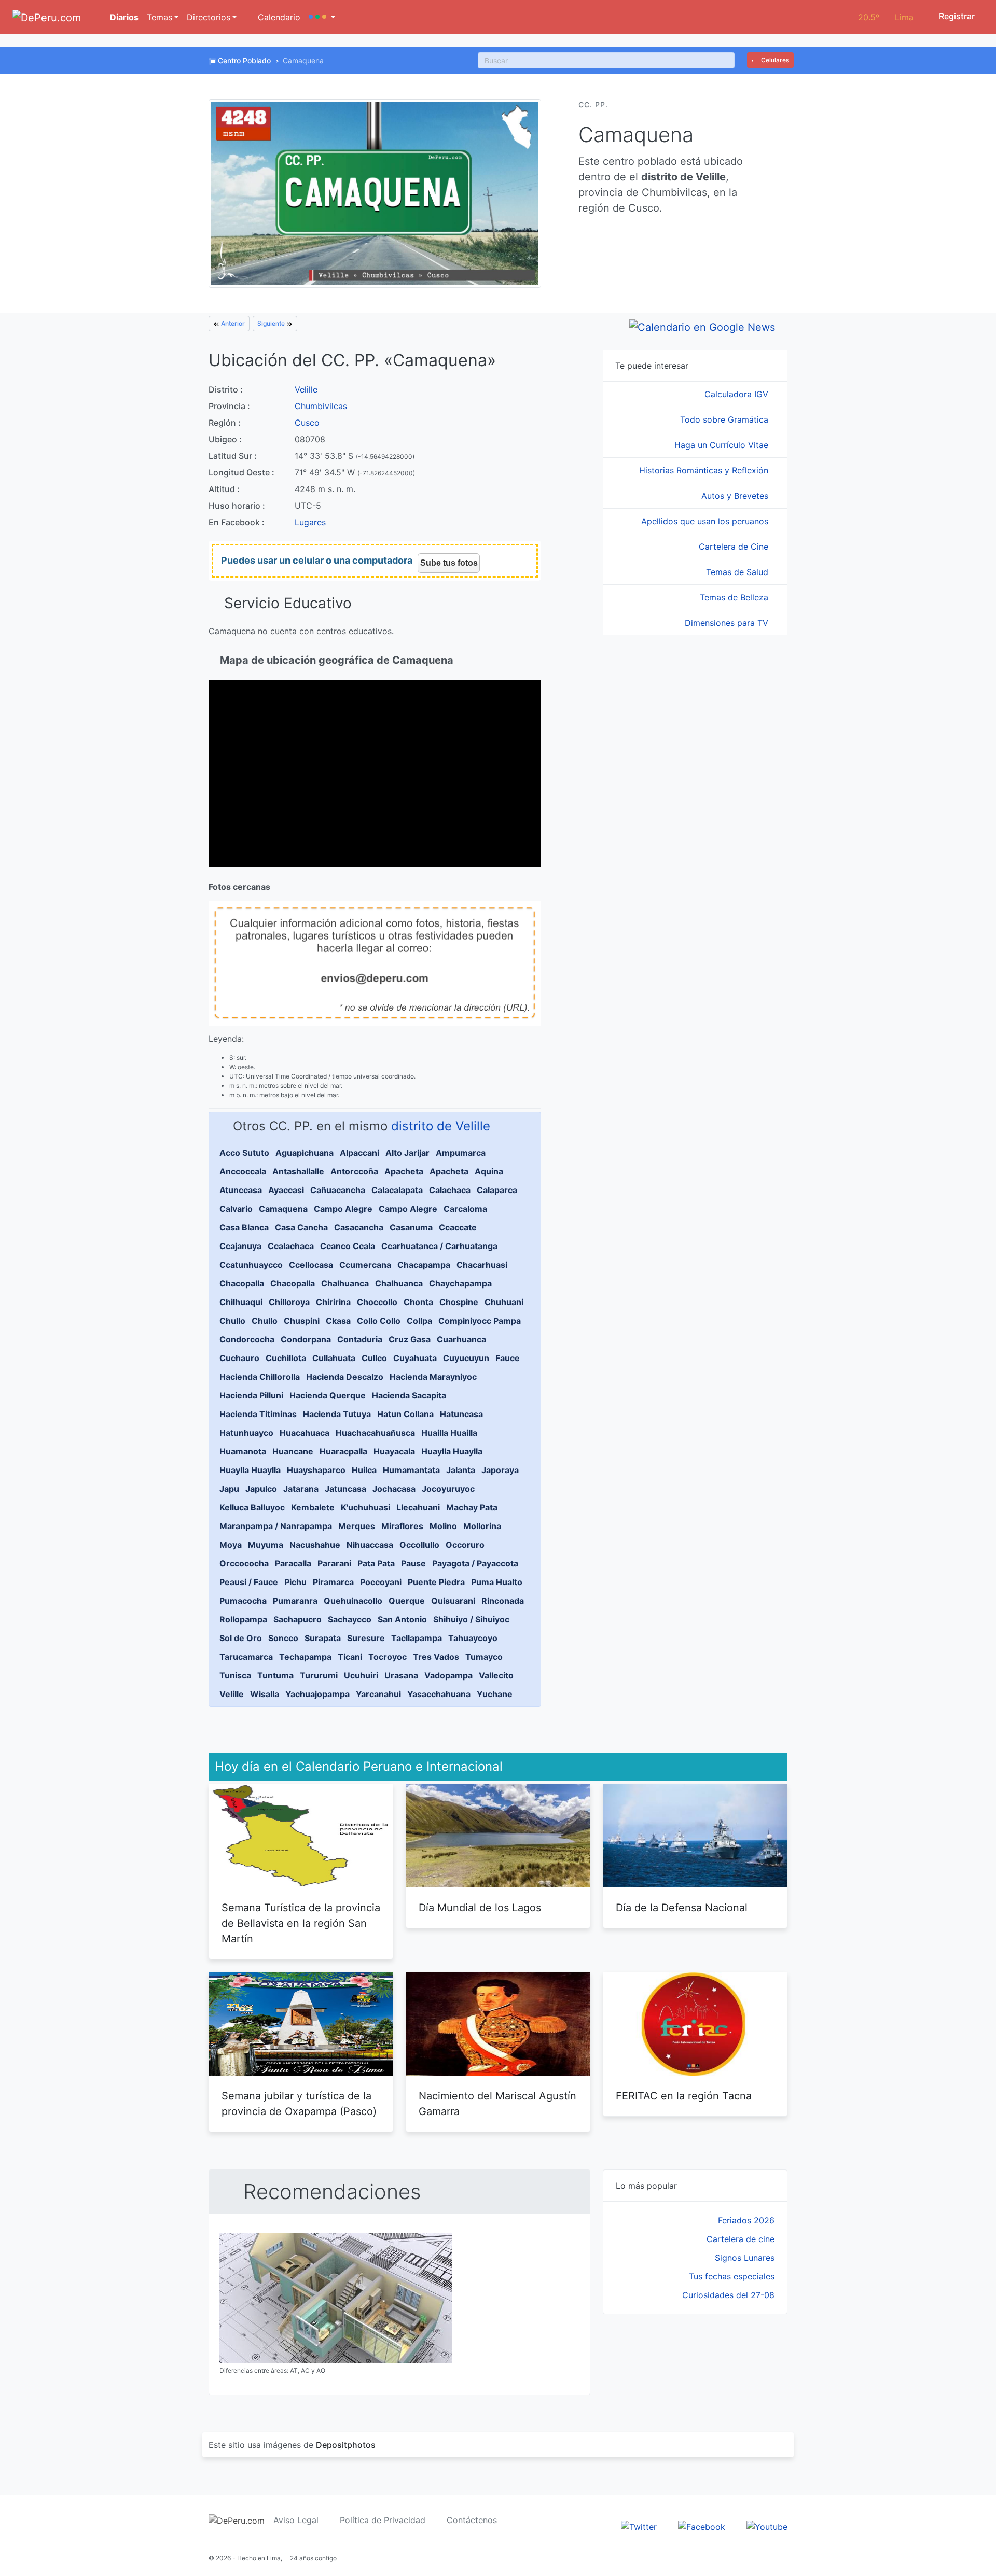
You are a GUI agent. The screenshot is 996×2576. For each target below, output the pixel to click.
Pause (413, 1563)
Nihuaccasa (370, 1545)
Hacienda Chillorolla (260, 1377)
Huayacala (394, 1451)
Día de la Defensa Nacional (682, 1908)
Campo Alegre (343, 1209)
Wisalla (265, 1694)
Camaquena (283, 1209)
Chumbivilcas (321, 406)
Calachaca (450, 1190)
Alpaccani (359, 1153)
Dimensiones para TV (728, 623)
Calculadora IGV (738, 394)
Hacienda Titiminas (258, 1414)
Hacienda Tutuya (337, 1414)
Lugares (310, 522)
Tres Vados (436, 1657)
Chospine (459, 1302)
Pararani (334, 1563)
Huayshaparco (316, 1470)
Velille (306, 389)
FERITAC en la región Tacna (684, 2096)
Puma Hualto (497, 1582)
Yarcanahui (378, 1694)
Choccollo (377, 1302)
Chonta (418, 1302)
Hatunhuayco (246, 1433)
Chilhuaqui (241, 1302)
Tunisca (235, 1675)
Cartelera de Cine (735, 547)
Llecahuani (418, 1507)
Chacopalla (242, 1283)
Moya (231, 1545)
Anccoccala (243, 1171)
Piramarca (333, 1582)
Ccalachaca (291, 1246)
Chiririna (333, 1302)
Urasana (401, 1675)
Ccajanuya (240, 1246)
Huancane (293, 1451)
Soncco (283, 1638)
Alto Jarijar (407, 1153)
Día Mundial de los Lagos (480, 1908)
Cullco (374, 1358)
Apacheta (404, 1171)
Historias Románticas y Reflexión (705, 470)
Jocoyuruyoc (448, 1489)
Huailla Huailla (449, 1433)
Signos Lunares (745, 2258)
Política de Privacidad (383, 2520)
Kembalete (313, 1507)
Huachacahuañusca (375, 1433)
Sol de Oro (241, 1638)
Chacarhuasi (482, 1265)
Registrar (956, 16)
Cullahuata (334, 1358)
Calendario (278, 17)
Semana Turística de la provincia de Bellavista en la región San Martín (301, 1923)
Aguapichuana (305, 1153)
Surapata (323, 1638)
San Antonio (402, 1619)
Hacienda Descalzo (345, 1377)
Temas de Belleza (735, 597)
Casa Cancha (301, 1227)
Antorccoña (354, 1171)
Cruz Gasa (410, 1339)
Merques (357, 1526)
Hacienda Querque (328, 1395)
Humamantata (411, 1470)
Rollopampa (243, 1619)
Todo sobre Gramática (725, 419)
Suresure (366, 1638)
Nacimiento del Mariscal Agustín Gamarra (497, 2104)
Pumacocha (243, 1601)
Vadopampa (448, 1675)
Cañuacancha (338, 1190)
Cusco (307, 423)
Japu (229, 1489)
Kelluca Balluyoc (252, 1507)
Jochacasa (394, 1489)
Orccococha (244, 1563)
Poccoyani (381, 1582)
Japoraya (500, 1470)
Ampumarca (461, 1153)
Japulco (261, 1489)
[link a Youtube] (767, 2526)
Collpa (419, 1321)
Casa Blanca (244, 1227)
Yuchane (495, 1694)
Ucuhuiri (361, 1675)
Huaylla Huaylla (452, 1451)
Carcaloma (465, 1209)
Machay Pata (472, 1507)
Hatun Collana (405, 1414)
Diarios (123, 17)
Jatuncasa (345, 1489)
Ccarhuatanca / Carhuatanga (439, 1246)
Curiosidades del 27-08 (728, 2295)
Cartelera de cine (741, 2239)
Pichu (295, 1582)
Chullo (232, 1321)
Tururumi (319, 1675)
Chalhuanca (345, 1283)
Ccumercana (365, 1265)
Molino (443, 1526)
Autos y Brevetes (736, 496)
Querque (407, 1601)
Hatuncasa (461, 1414)
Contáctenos (472, 2520)
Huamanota (243, 1451)
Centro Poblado (244, 60)
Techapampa (305, 1657)
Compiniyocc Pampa (480, 1321)
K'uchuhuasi (365, 1507)
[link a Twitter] (639, 2526)
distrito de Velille (441, 1126)
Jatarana (301, 1489)
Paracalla (293, 1563)
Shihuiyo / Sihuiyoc (471, 1619)
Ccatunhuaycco (251, 1265)
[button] (322, 17)
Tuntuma (275, 1675)
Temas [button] (160, 17)
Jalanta (461, 1470)
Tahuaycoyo (473, 1638)
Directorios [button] (209, 17)
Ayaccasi (286, 1190)
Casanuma (411, 1227)
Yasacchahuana (439, 1694)
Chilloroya (289, 1302)
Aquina (489, 1171)
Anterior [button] (232, 323)
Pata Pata (376, 1563)
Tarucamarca (246, 1657)
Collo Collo (379, 1321)
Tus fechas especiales (732, 2276)
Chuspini (302, 1321)
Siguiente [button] (272, 323)
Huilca (364, 1470)
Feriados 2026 (746, 2220)
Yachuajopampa (317, 1694)
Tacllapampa (417, 1638)
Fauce (508, 1358)
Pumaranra (295, 1601)
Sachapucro (298, 1619)
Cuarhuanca (461, 1339)
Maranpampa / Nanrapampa (276, 1526)
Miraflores (402, 1526)
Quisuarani (453, 1601)
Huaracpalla (343, 1451)
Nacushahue (315, 1545)
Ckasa (338, 1321)
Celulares (774, 60)
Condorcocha (247, 1339)
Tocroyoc (388, 1657)
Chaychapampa (460, 1283)
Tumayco (484, 1657)
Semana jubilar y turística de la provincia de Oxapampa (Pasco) (299, 2104)
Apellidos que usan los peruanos (706, 521)
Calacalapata (397, 1190)
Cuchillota (286, 1358)
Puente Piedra (436, 1582)
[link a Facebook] (702, 2526)
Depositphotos (346, 2445)
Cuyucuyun (466, 1358)
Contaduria (360, 1339)
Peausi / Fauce (249, 1582)
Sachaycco (350, 1619)
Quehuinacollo (353, 1601)
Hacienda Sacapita (409, 1395)
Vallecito (496, 1675)
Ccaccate (458, 1227)
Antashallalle (298, 1171)
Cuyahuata (415, 1358)
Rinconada (503, 1601)
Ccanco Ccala (348, 1246)
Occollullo (419, 1545)
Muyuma (266, 1545)
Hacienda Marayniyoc (433, 1377)
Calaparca (497, 1190)
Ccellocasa (311, 1265)
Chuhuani (504, 1302)
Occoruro (465, 1545)
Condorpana (306, 1339)
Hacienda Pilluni (251, 1395)
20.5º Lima (886, 17)
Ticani (350, 1657)
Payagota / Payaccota (475, 1563)
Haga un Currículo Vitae (723, 445)
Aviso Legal (296, 2520)
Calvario (236, 1209)
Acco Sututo (244, 1153)
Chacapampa (424, 1265)
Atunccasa (241, 1190)
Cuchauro (239, 1358)
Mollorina (482, 1526)
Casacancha (359, 1227)
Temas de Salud (738, 572)
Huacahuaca (305, 1433)
